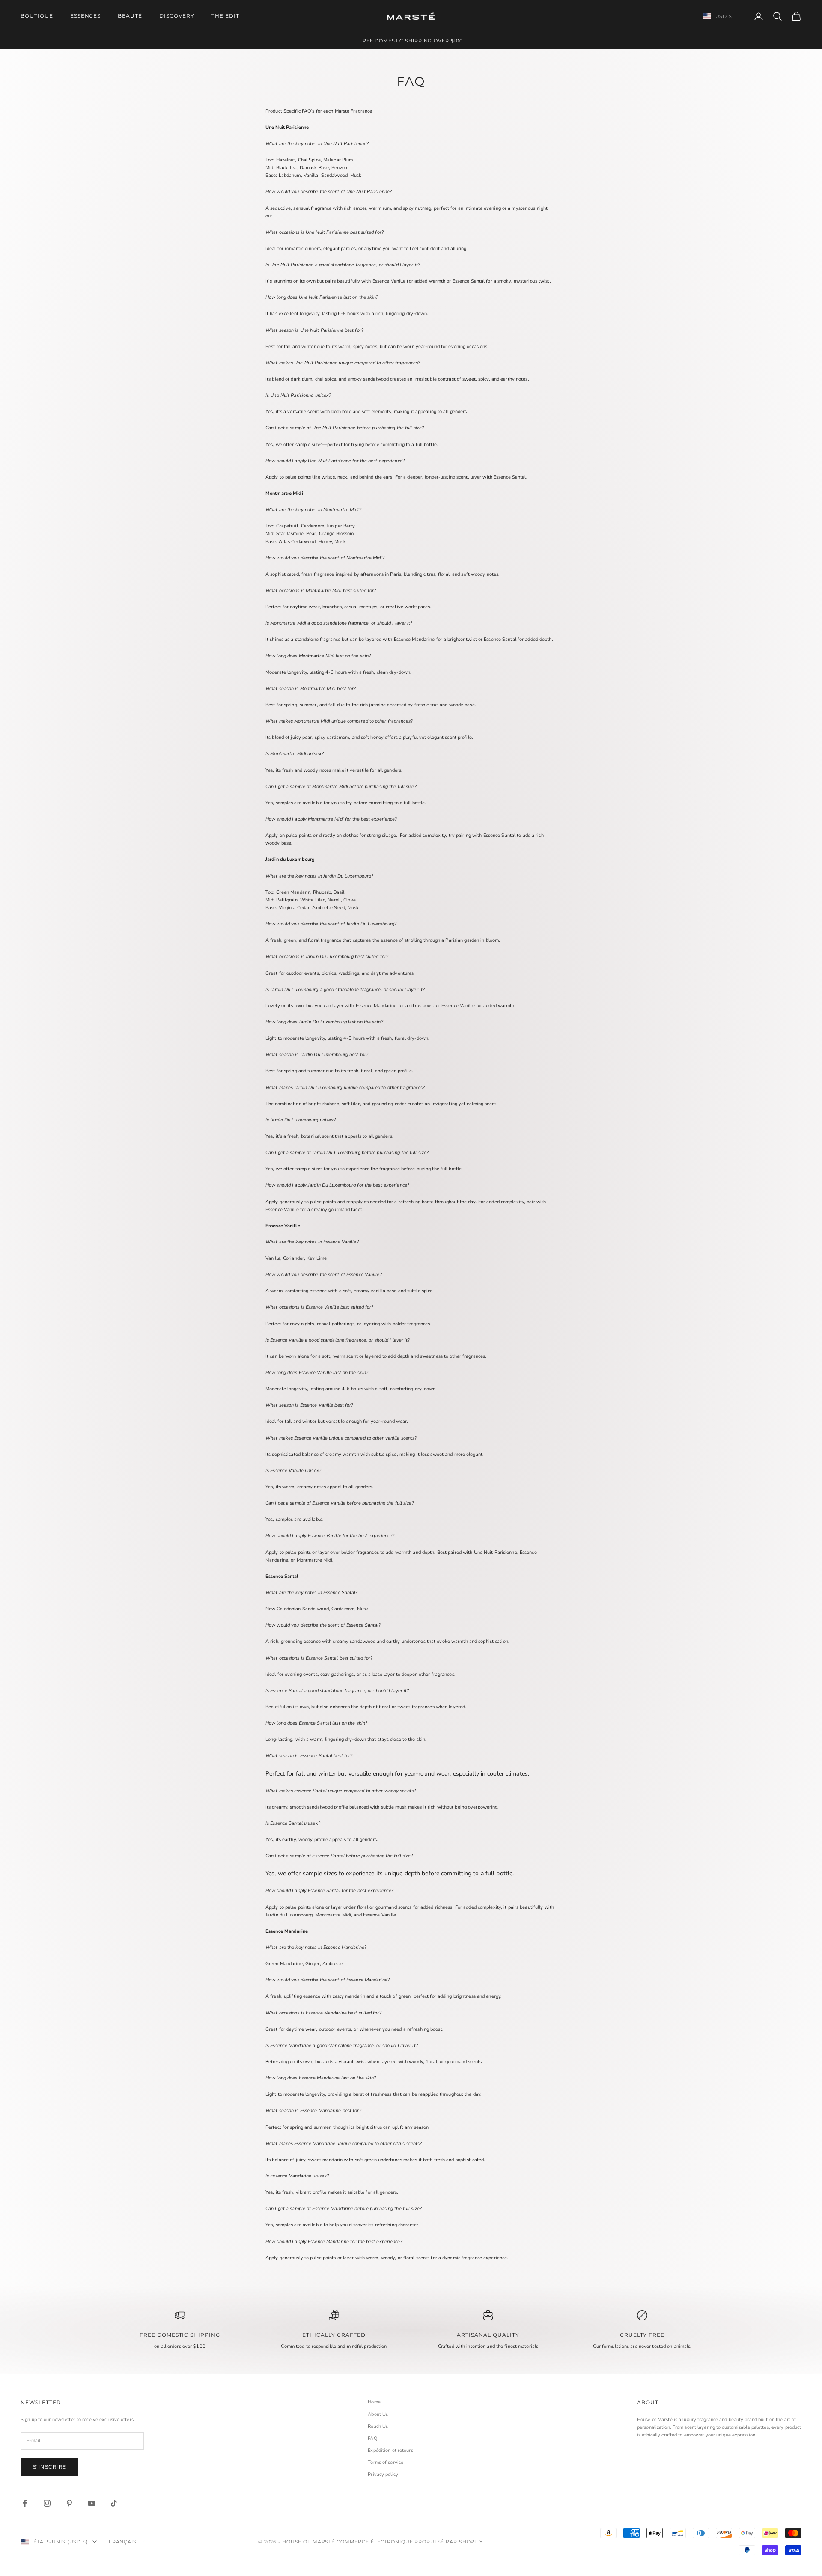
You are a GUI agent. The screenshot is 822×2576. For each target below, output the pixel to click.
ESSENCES (86, 16)
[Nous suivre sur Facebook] (25, 2503)
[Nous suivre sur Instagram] (47, 2503)
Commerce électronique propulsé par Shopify (410, 2542)
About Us (378, 2414)
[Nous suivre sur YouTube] (92, 2503)
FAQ (372, 2438)
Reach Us (378, 2426)
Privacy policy (383, 2474)
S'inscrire (49, 2467)
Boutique (37, 16)
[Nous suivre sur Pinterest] (69, 2503)
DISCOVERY (177, 16)
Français (123, 2542)
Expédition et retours (390, 2450)
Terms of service (386, 2462)
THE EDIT (225, 16)
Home (374, 2402)
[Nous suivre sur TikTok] (114, 2503)
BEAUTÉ (130, 16)
